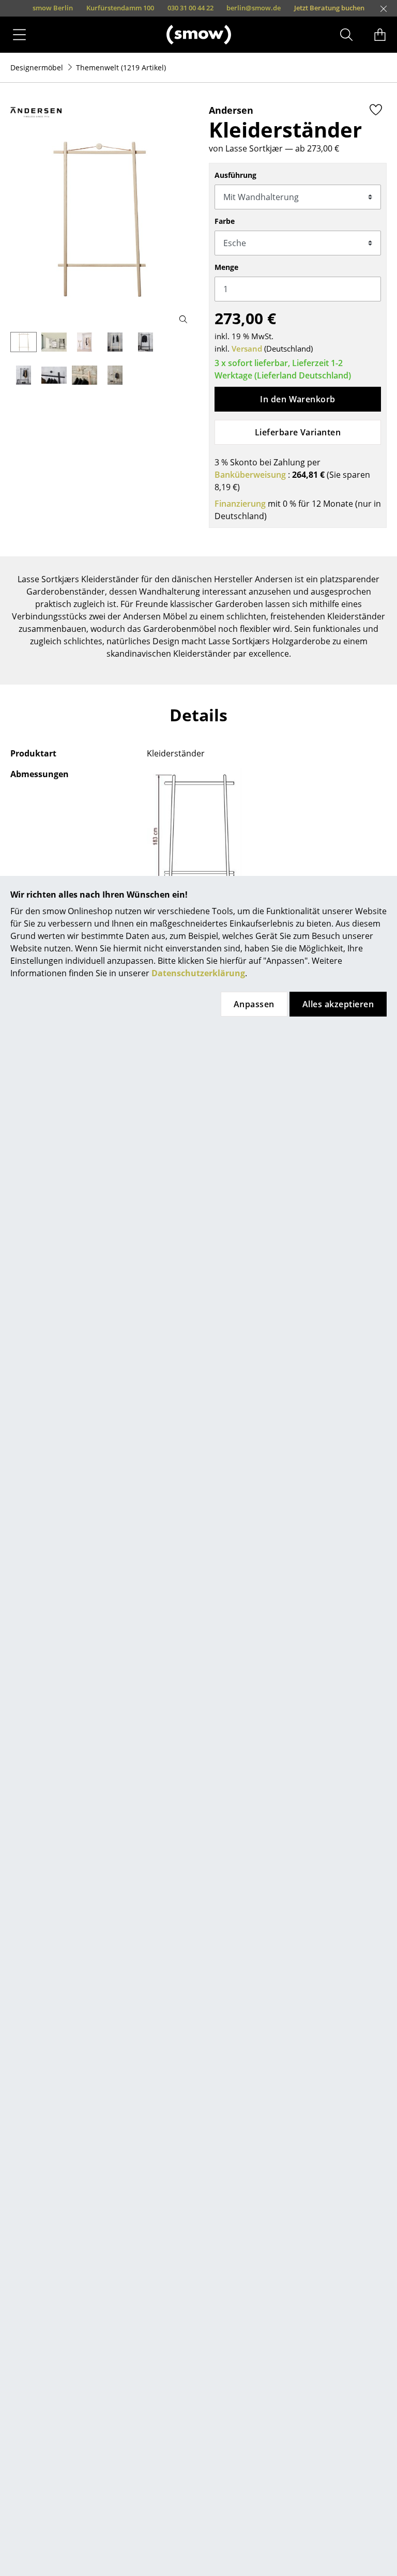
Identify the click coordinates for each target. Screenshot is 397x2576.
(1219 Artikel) (121, 67)
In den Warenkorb (298, 399)
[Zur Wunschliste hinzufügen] (376, 110)
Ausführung (235, 175)
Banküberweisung (250, 475)
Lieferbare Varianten (298, 432)
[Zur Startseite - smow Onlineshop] (199, 34)
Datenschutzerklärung (198, 973)
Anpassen (254, 1004)
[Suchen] (346, 35)
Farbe (225, 221)
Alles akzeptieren (338, 1004)
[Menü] (19, 35)
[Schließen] (384, 9)
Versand (247, 348)
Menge (226, 267)
